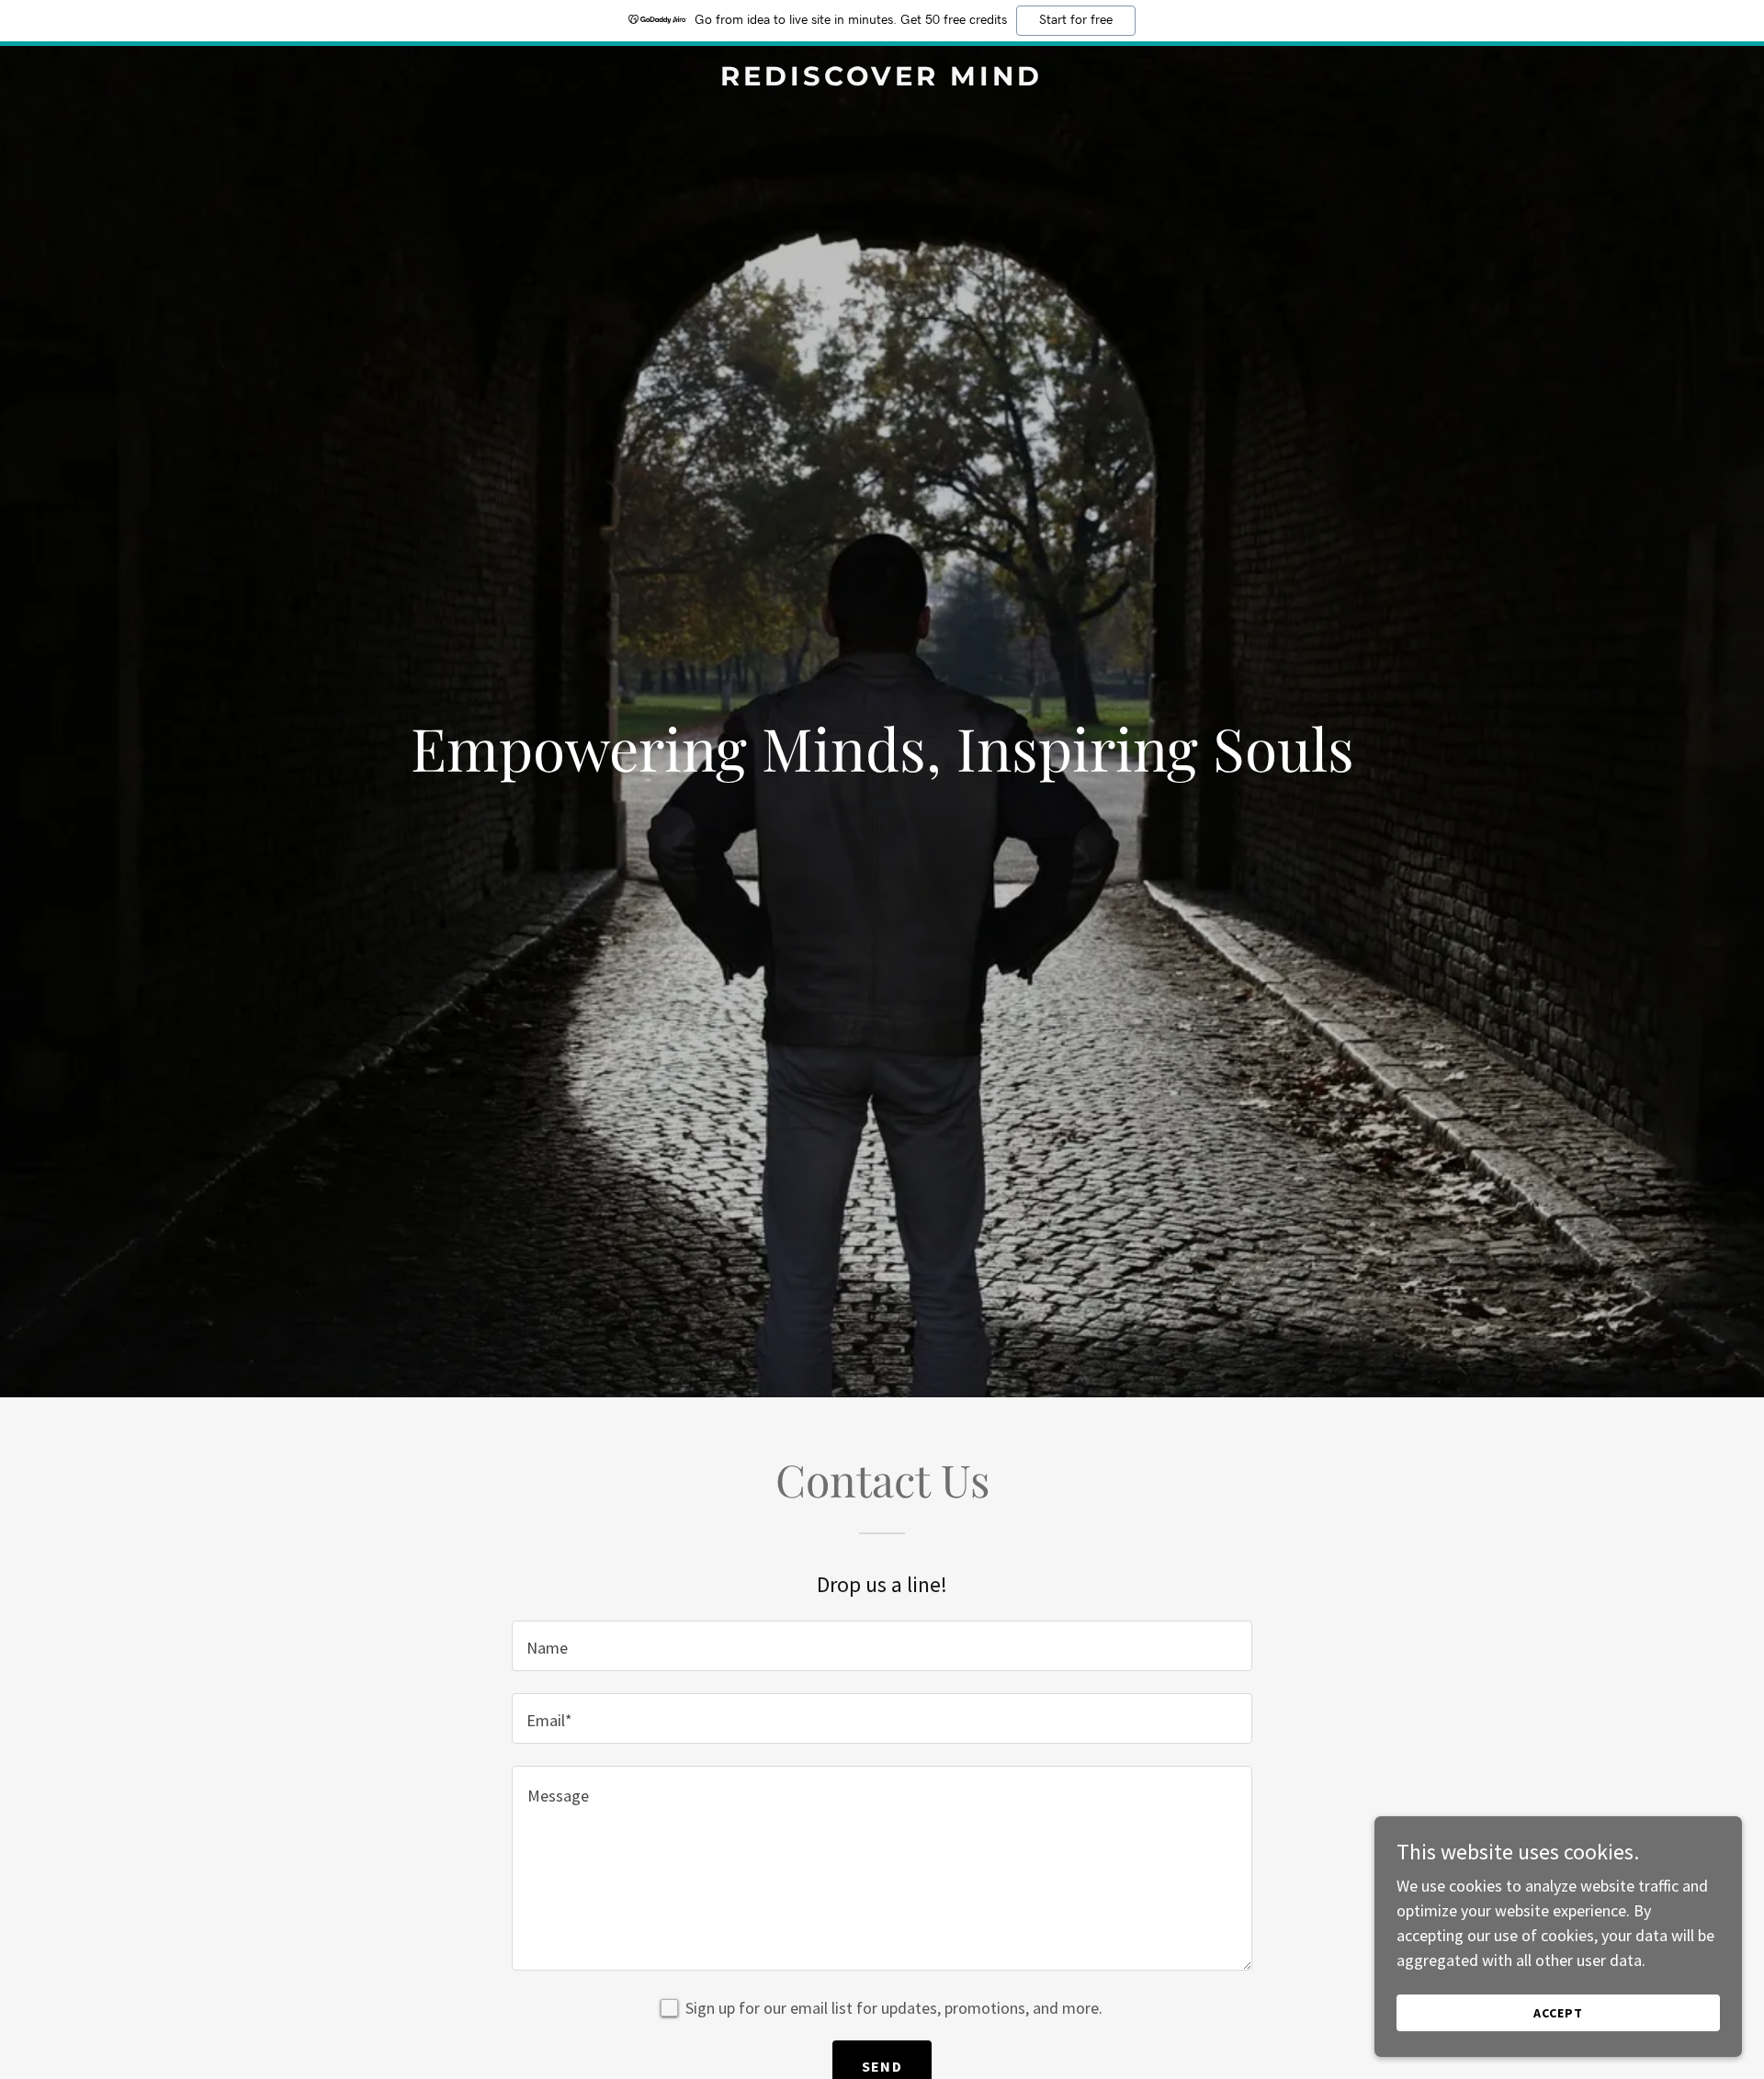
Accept (1558, 2013)
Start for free (1076, 20)
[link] (882, 79)
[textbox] (882, 1646)
